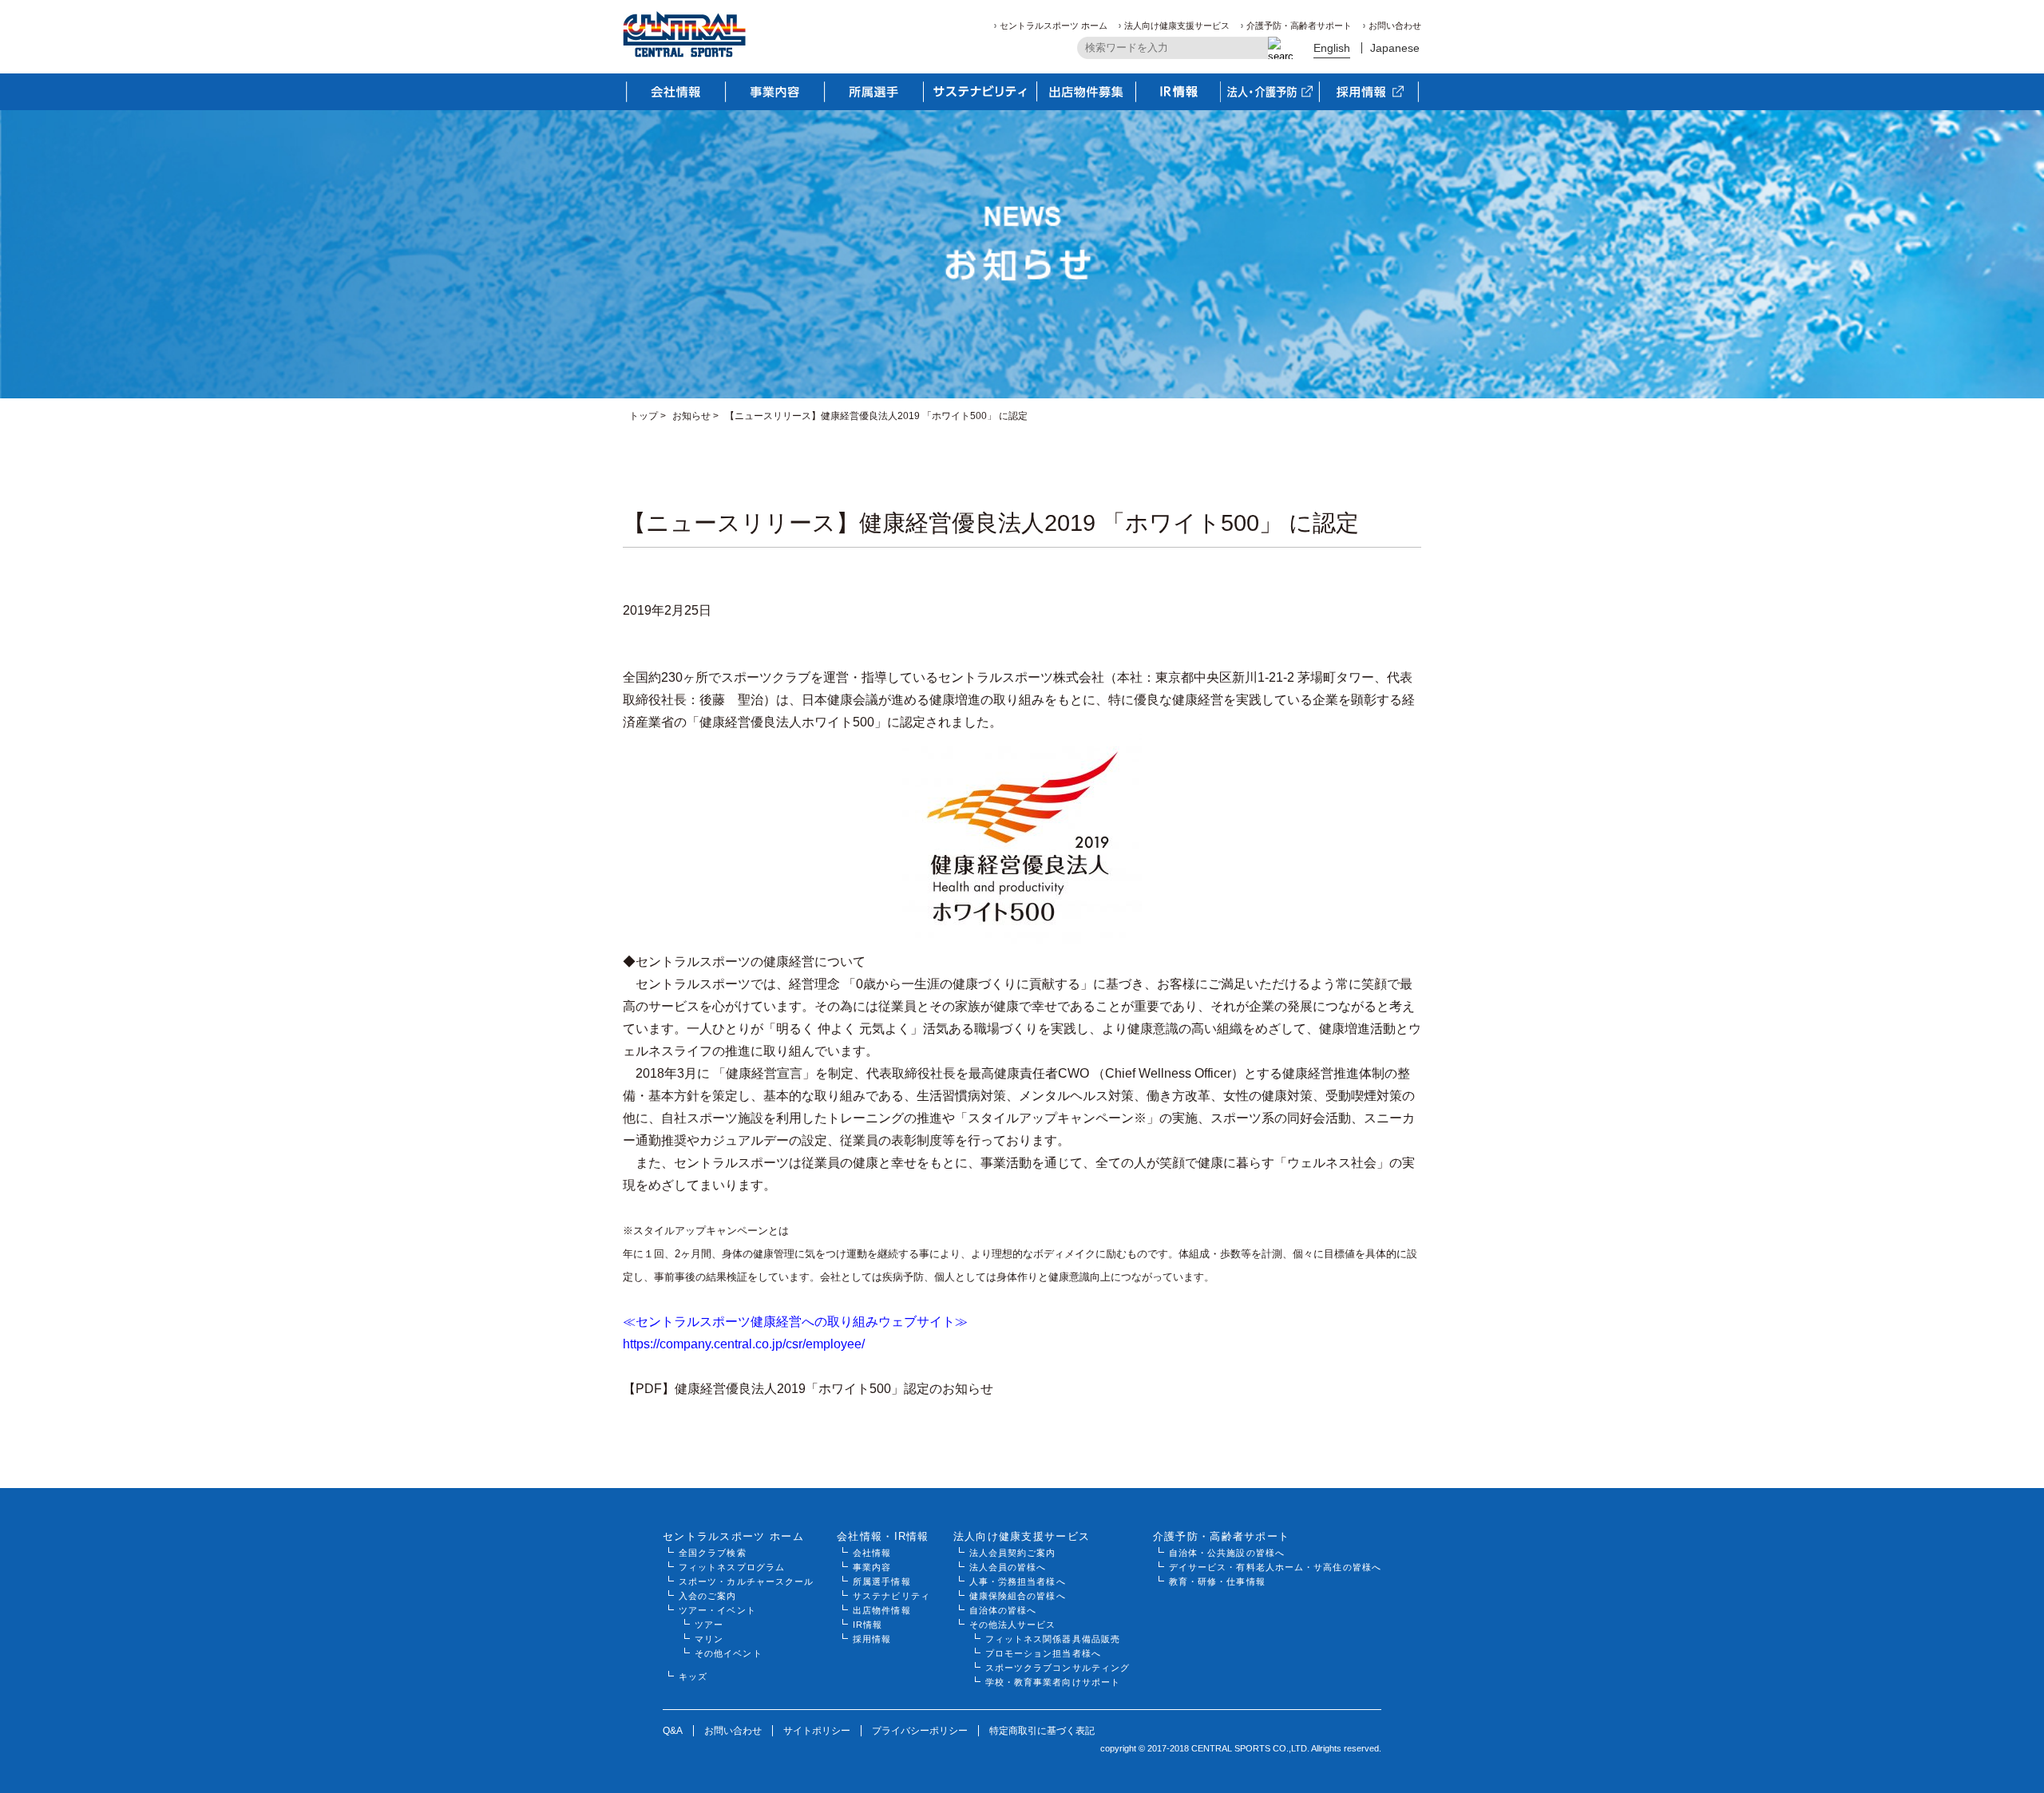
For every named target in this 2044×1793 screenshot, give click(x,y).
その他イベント (729, 1653)
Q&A (673, 1731)
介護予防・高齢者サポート (1299, 26)
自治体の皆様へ (1003, 1610)
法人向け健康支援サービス (1177, 26)
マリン (709, 1639)
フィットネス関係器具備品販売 (1053, 1639)
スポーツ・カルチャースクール (746, 1581)
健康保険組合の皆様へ (1018, 1596)
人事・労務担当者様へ (1018, 1581)
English (1332, 48)
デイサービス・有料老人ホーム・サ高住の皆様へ (1275, 1567)
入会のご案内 (708, 1596)
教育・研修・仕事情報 (1217, 1581)
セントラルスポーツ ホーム (1054, 26)
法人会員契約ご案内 (1013, 1553)
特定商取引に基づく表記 (1042, 1731)
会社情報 (872, 1553)
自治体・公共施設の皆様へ (1227, 1553)
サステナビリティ (891, 1596)
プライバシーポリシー (920, 1731)
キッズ (693, 1676)
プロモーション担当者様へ (1043, 1653)
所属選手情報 (882, 1581)
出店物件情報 (882, 1610)
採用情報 (872, 1639)
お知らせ (691, 416)
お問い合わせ (1395, 26)
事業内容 (872, 1567)
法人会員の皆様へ (1008, 1567)
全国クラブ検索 (713, 1553)
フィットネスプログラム (732, 1567)
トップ (644, 416)
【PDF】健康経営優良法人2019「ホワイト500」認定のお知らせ (808, 1389)
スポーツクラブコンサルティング (1058, 1668)
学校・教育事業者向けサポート (1053, 1682)
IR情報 (868, 1625)
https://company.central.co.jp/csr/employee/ (744, 1344)
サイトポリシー (817, 1731)
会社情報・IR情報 (883, 1536)
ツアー (709, 1625)
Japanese (1395, 48)
